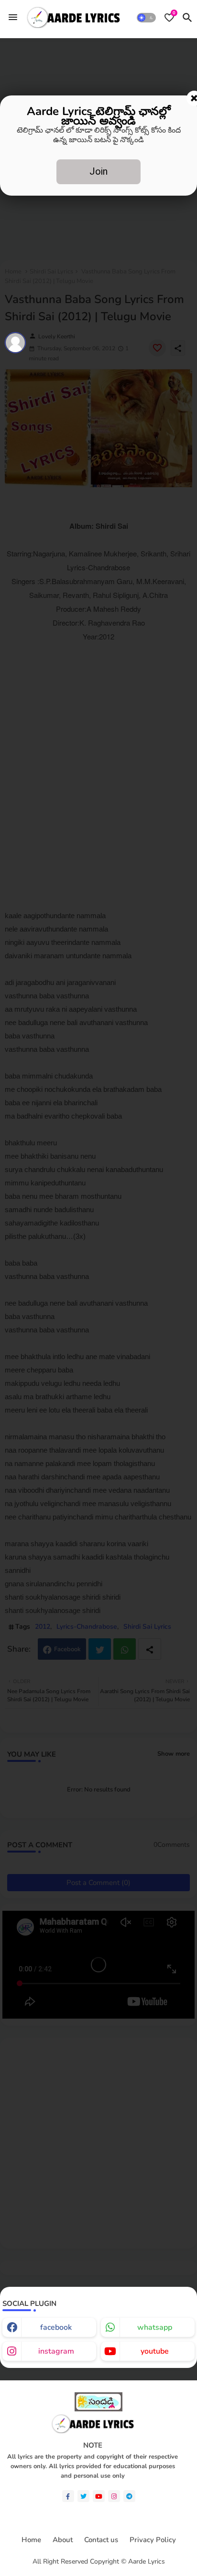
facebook (56, 2327)
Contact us (101, 2540)
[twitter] (83, 2496)
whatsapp (155, 2327)
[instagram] (114, 2496)
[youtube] (99, 2496)
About (63, 2540)
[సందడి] (98, 2409)
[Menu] (13, 17)
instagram (56, 2351)
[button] (146, 18)
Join (98, 171)
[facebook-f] (68, 2496)
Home (31, 2540)
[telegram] (129, 2496)
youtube (155, 2351)
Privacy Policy (153, 2540)
